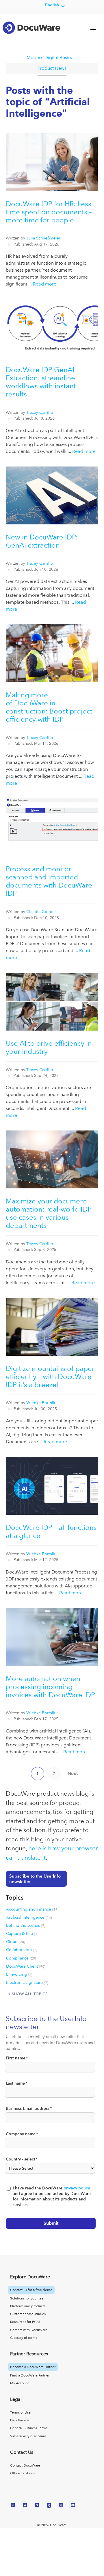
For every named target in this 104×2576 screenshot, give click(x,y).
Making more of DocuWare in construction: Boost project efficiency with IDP (49, 707)
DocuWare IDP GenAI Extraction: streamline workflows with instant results (41, 382)
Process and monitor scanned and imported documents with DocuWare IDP (49, 881)
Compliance (21, 1958)
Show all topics (30, 1994)
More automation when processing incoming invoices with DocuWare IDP (50, 1687)
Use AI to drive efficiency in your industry (49, 1047)
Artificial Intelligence (29, 1917)
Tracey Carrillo (40, 412)
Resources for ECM (25, 2322)
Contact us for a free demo (31, 2290)
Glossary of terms (24, 2338)
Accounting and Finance (32, 1909)
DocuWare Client (26, 1966)
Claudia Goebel (41, 912)
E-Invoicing (19, 1974)
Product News (52, 68)
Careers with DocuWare (29, 2330)
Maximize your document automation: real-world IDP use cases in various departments (49, 1213)
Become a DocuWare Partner (33, 2367)
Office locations (22, 2473)
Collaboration (22, 1950)
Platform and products (28, 2306)
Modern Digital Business (52, 57)
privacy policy (77, 2188)
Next (73, 1773)
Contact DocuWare (25, 2465)
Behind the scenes (26, 1925)
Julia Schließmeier (43, 238)
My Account (19, 2383)
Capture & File (22, 1933)
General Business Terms (29, 2428)
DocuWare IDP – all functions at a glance (51, 1531)
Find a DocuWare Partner (30, 2375)
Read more (45, 284)
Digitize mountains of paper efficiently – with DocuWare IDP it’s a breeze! (50, 1376)
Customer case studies (28, 2314)
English (52, 5)
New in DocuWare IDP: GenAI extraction (42, 541)
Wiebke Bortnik (41, 1403)
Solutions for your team (28, 2298)
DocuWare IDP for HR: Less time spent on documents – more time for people (49, 212)
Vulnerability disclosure (28, 2436)
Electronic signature (27, 1982)
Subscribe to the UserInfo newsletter (35, 1879)
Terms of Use (20, 2412)
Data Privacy (19, 2420)
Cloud (16, 1942)
